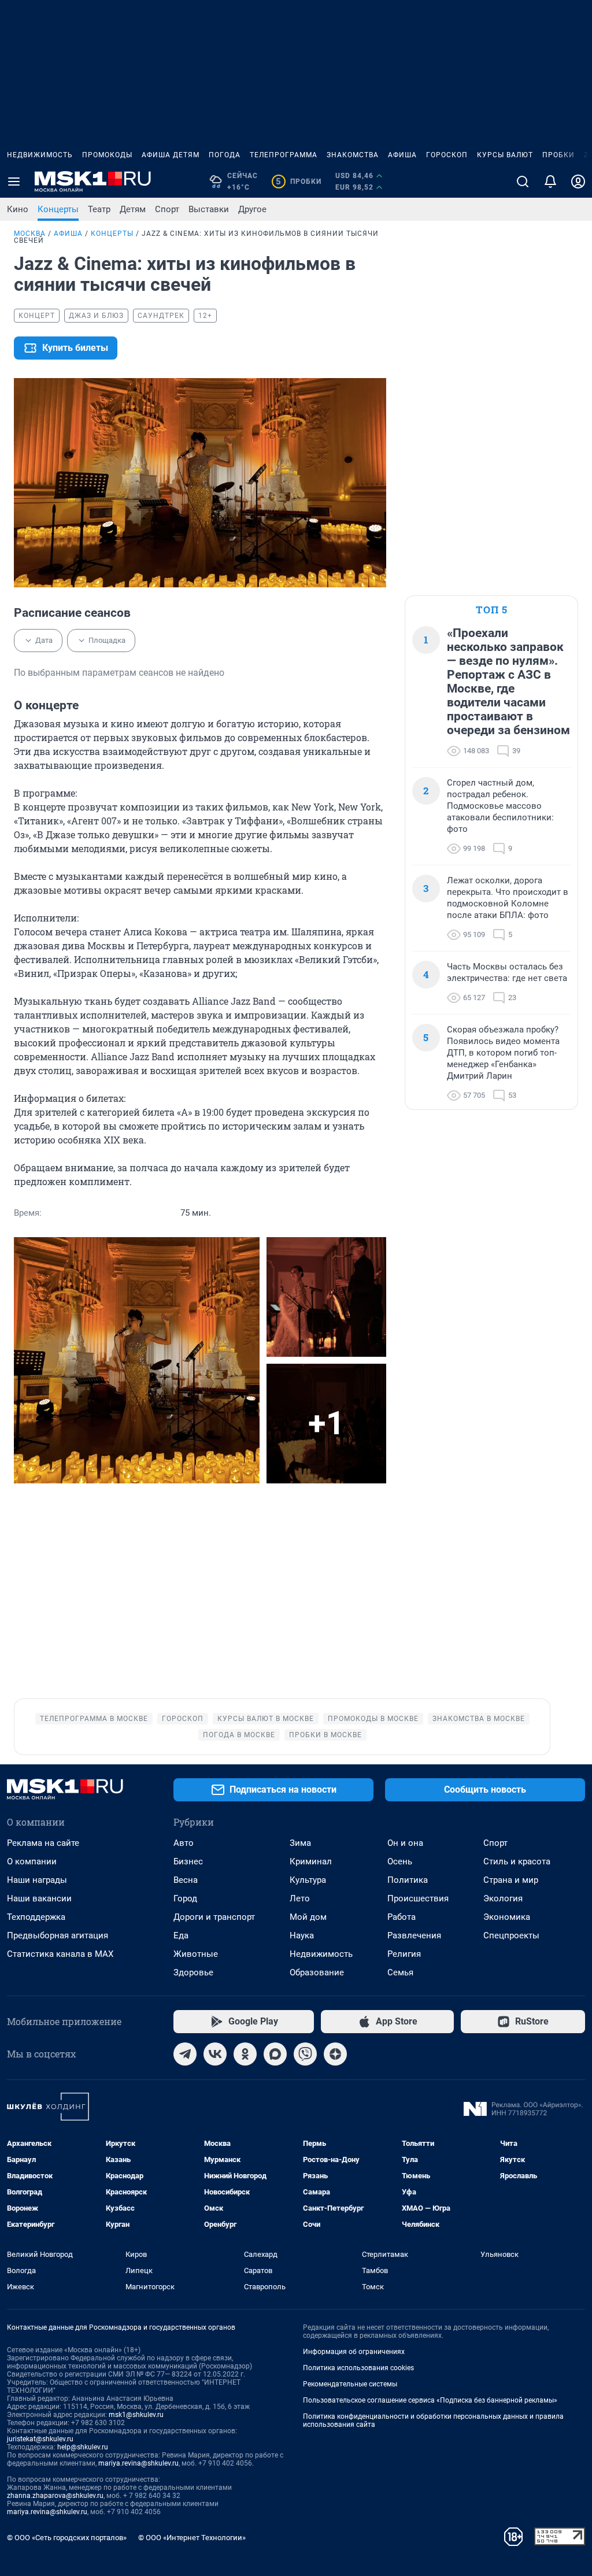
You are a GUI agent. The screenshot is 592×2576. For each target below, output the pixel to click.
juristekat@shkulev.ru (40, 2439)
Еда (181, 1935)
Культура (308, 1880)
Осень (400, 1861)
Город (185, 1898)
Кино (18, 209)
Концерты (58, 209)
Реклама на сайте (43, 1843)
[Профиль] (578, 182)
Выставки (209, 209)
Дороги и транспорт (214, 1917)
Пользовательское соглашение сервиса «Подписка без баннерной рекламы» (430, 2400)
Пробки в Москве (325, 1735)
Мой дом (308, 1917)
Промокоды (107, 155)
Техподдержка (36, 1917)
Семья (400, 1972)
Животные (196, 1954)
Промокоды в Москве (373, 1719)
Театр (99, 209)
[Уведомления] (550, 182)
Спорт (167, 209)
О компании (32, 1861)
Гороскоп (447, 155)
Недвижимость (40, 155)
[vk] (215, 2054)
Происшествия (418, 1898)
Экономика (507, 1917)
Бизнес (188, 1861)
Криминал (311, 1861)
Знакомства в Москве (479, 1719)
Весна (186, 1880)
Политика (408, 1880)
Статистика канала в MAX (60, 1954)
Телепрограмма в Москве (94, 1719)
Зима (300, 1843)
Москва (30, 234)
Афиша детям (171, 155)
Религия (404, 1954)
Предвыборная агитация (58, 1935)
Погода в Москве (239, 1735)
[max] (275, 2054)
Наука (302, 1935)
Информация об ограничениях (354, 2352)
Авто (184, 1843)
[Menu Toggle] (14, 182)
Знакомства (353, 155)
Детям (133, 209)
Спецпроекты (511, 1935)
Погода (225, 155)
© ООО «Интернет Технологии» (192, 2538)
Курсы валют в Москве (266, 1719)
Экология (503, 1898)
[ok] (245, 2054)
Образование (317, 1972)
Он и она (405, 1843)
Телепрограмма (284, 155)
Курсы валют (505, 155)
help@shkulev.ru (83, 2447)
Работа (402, 1917)
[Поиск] (523, 182)
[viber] (305, 2054)
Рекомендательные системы (350, 2384)
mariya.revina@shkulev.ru (138, 2463)
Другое (252, 209)
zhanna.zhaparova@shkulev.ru (55, 2496)
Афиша (402, 155)
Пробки (558, 155)
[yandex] (335, 2054)
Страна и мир (511, 1880)
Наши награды (37, 1880)
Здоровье (193, 1972)
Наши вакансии (39, 1898)
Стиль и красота (517, 1861)
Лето (300, 1898)
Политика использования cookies (358, 2368)
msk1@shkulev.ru (136, 2415)
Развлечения (414, 1935)
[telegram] (185, 2054)
